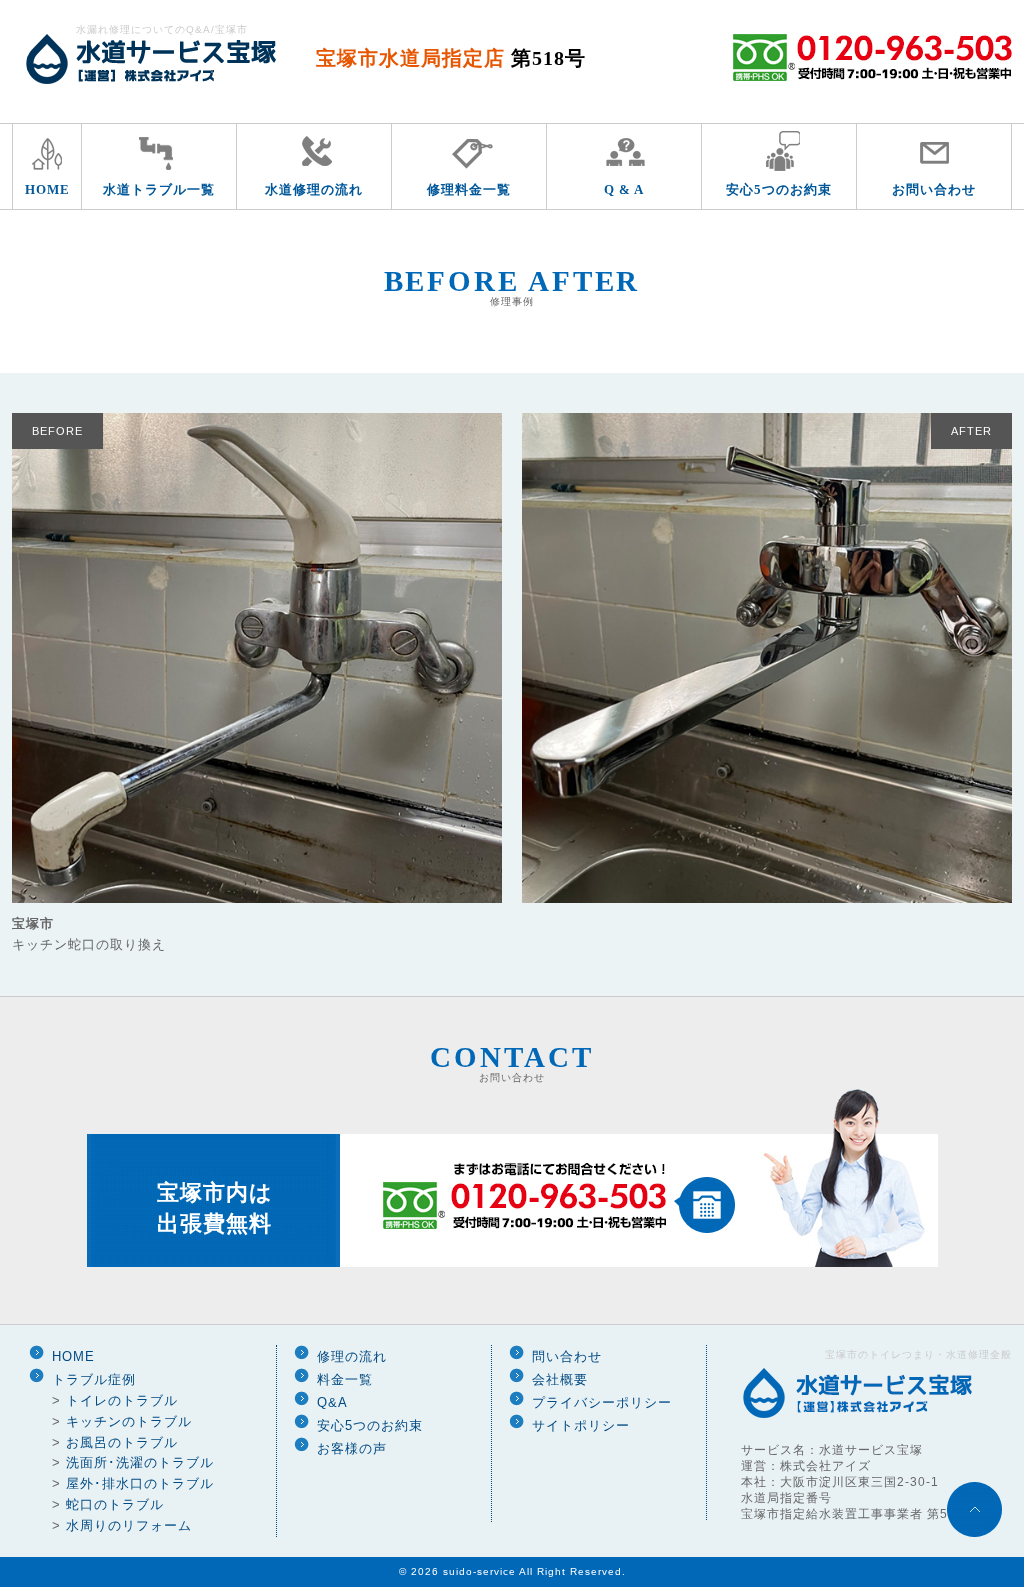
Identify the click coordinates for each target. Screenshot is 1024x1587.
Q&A (332, 1402)
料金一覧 (345, 1379)
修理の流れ (352, 1356)
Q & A (624, 189)
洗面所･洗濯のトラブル (140, 1462)
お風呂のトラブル (122, 1442)
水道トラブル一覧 (159, 189)
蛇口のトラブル (115, 1504)
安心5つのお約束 (779, 189)
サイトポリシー (581, 1425)
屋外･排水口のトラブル (140, 1483)
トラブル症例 (94, 1379)
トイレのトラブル (122, 1400)
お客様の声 (352, 1448)
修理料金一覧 (469, 189)
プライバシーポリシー (602, 1402)
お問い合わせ (934, 189)
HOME (47, 189)
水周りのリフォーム (129, 1525)
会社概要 (560, 1379)
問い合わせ (567, 1356)
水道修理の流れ (314, 189)
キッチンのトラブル (129, 1421)
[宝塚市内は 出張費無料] (512, 1263)
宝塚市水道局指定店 (451, 58)
